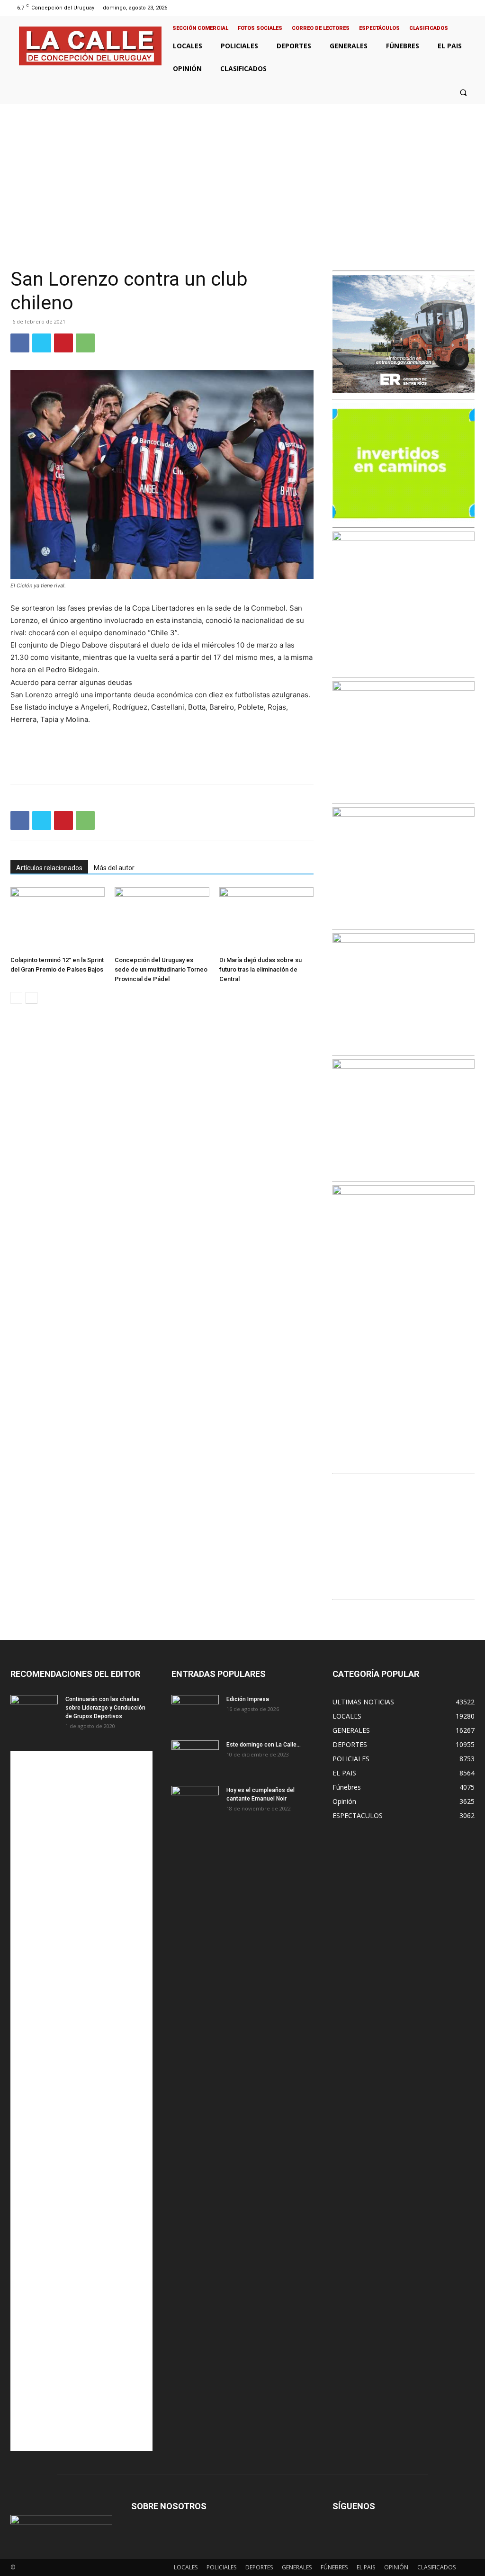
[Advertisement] (242, 175)
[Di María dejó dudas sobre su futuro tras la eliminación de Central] (266, 920)
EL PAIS (366, 2567)
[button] (463, 92)
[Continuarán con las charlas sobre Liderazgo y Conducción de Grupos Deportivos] (34, 1711)
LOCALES (186, 2567)
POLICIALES (221, 2567)
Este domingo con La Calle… (264, 1745)
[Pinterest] (63, 343)
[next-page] (31, 998)
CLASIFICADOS (436, 2567)
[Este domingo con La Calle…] (195, 1757)
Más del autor (114, 868)
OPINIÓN (396, 2567)
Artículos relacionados (49, 868)
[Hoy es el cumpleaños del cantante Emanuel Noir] (195, 1802)
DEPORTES (259, 2567)
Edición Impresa (248, 1699)
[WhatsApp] (85, 343)
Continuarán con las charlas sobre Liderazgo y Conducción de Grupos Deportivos (105, 1708)
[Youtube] (470, 8)
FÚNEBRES (334, 2567)
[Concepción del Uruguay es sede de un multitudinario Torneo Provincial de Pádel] (162, 920)
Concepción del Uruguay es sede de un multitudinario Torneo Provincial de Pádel (161, 969)
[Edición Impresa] (195, 1711)
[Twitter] (458, 8)
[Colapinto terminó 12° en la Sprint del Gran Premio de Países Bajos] (58, 920)
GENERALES (297, 2567)
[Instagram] (445, 8)
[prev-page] (16, 998)
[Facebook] (434, 8)
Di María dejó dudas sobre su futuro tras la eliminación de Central (260, 969)
